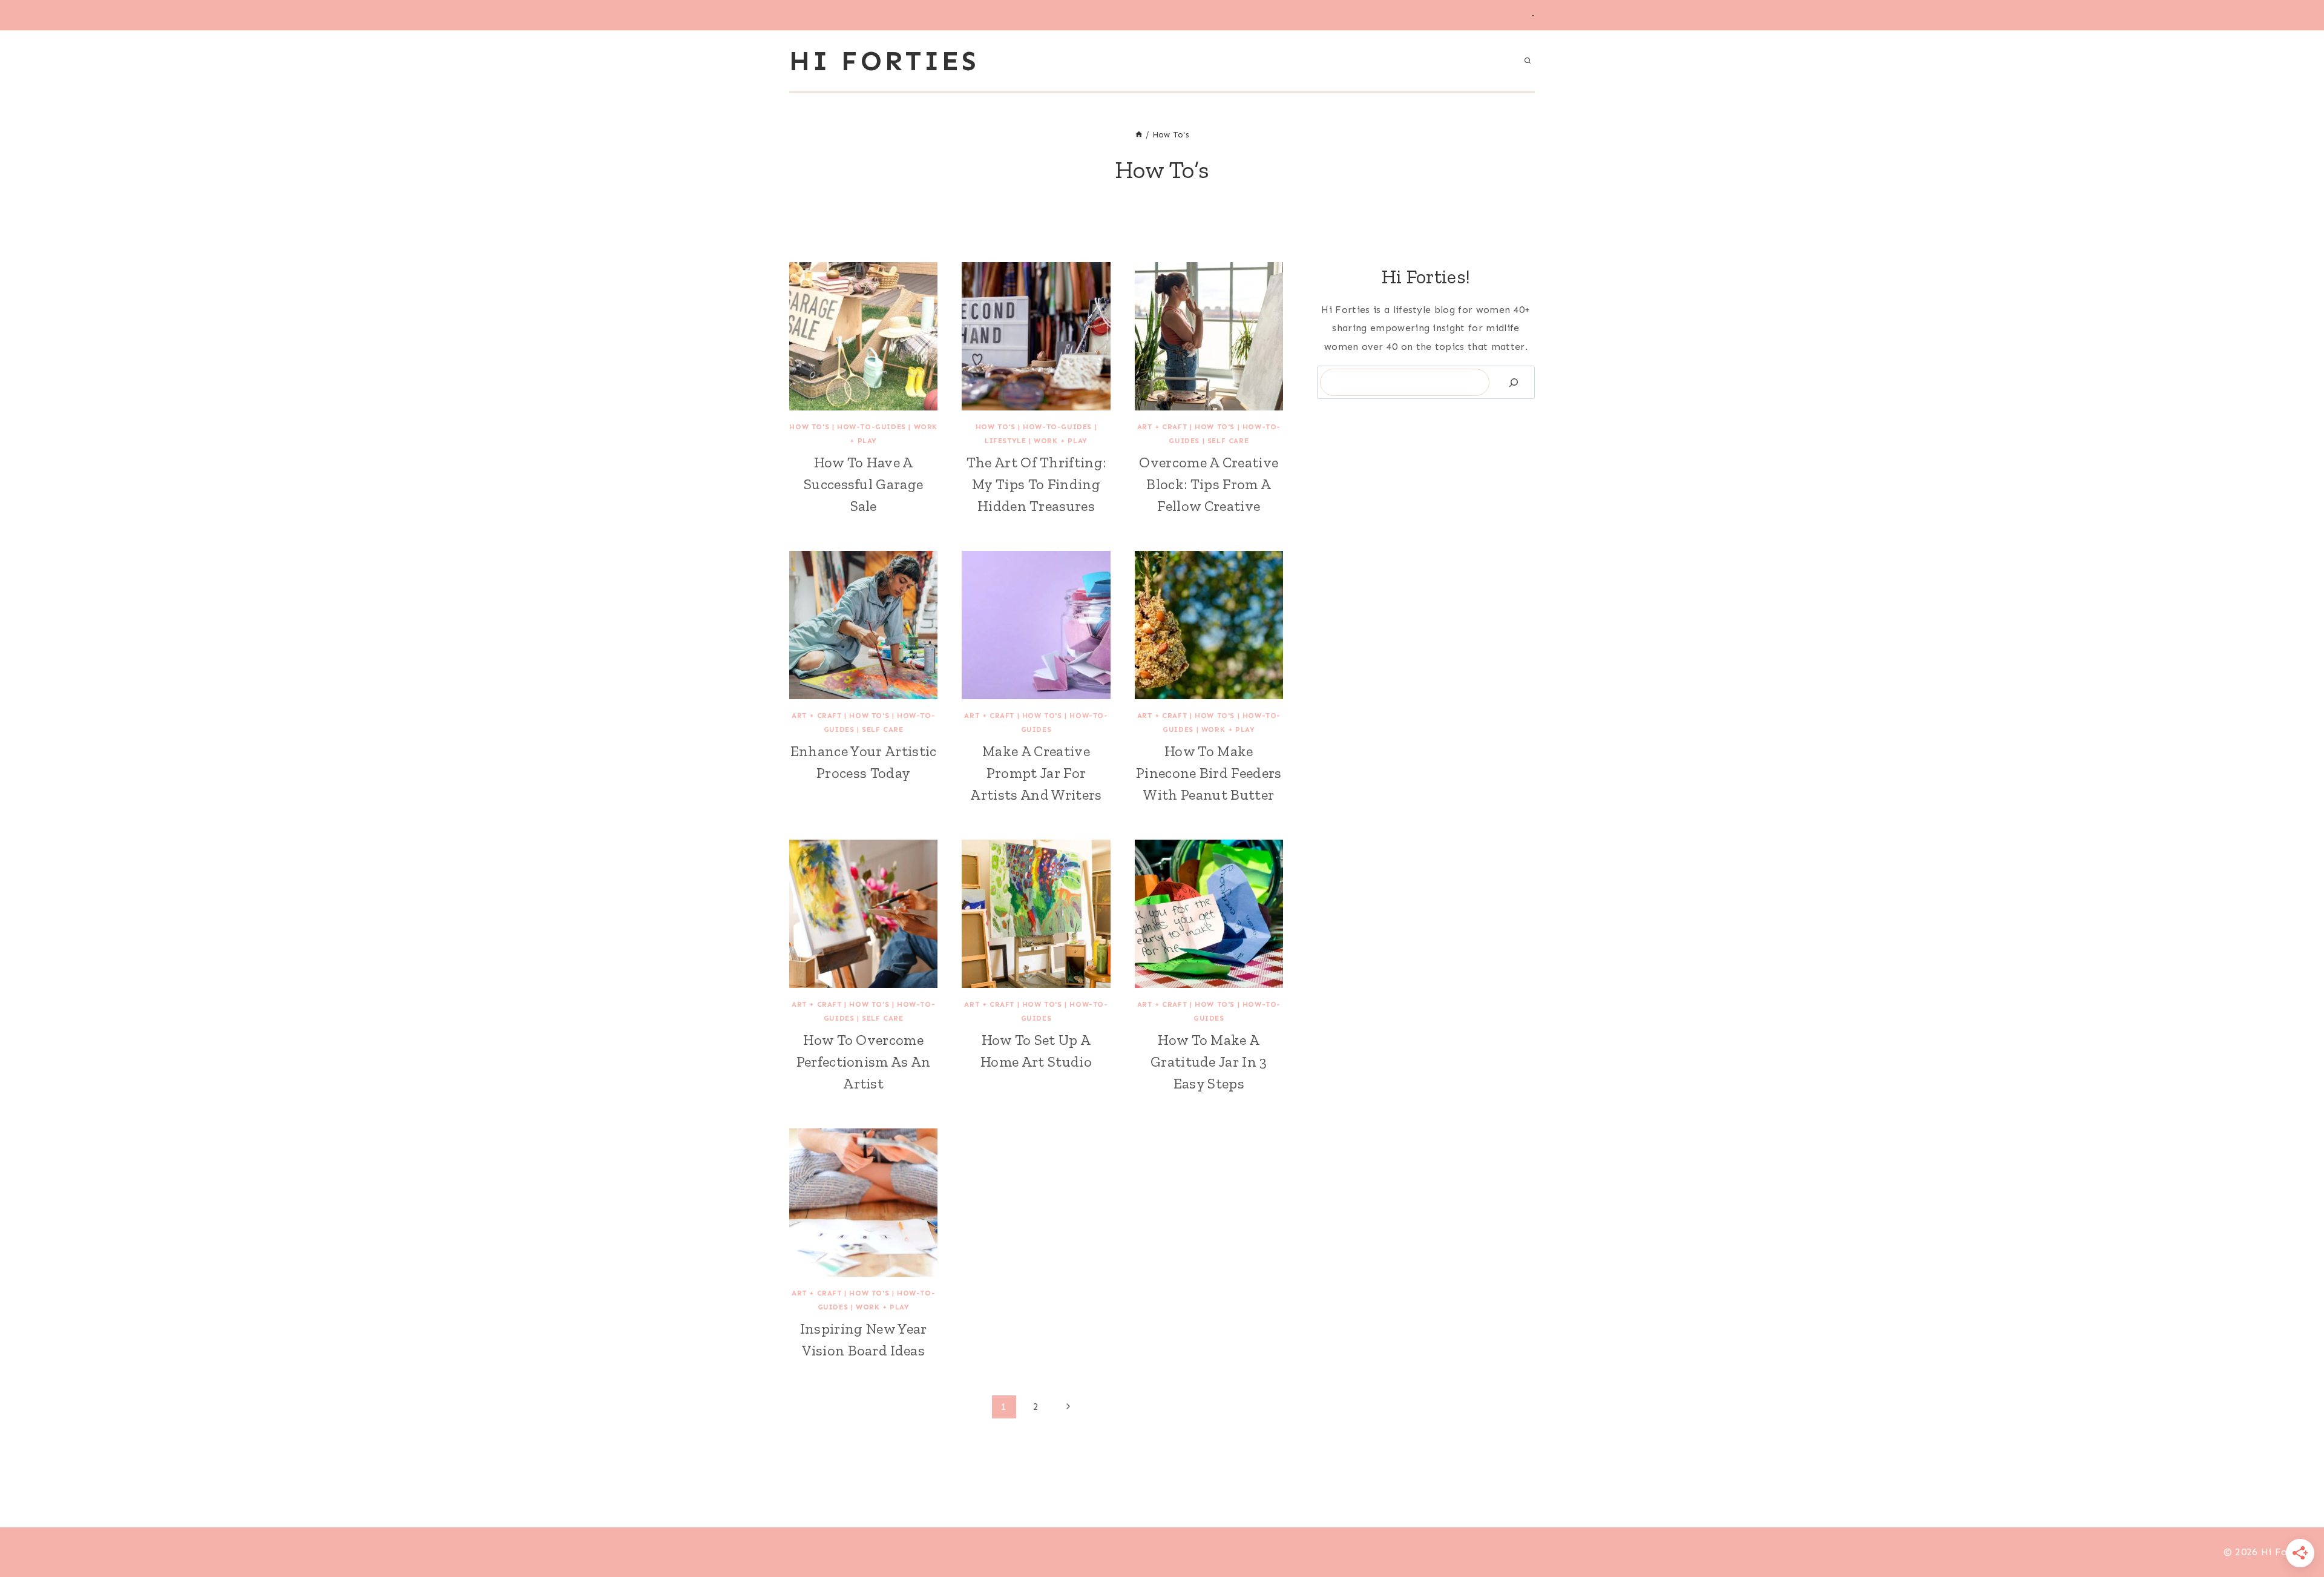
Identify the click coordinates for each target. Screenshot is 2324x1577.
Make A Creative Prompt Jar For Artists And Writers (1036, 773)
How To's (809, 427)
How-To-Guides (871, 427)
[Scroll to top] (2296, 1531)
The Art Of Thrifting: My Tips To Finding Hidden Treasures (1036, 484)
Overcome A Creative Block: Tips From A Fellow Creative (1209, 484)
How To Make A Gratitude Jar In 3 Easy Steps (1209, 1062)
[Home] (1139, 135)
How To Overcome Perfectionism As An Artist (864, 1062)
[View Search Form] (1528, 61)
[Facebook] (1140, 1552)
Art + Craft (1162, 427)
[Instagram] (1184, 1552)
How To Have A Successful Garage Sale (863, 484)
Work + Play (1061, 441)
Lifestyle (1005, 441)
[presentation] (863, 336)
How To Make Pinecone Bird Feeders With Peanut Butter (1209, 773)
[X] (1162, 1552)
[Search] (1514, 382)
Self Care (1228, 441)
